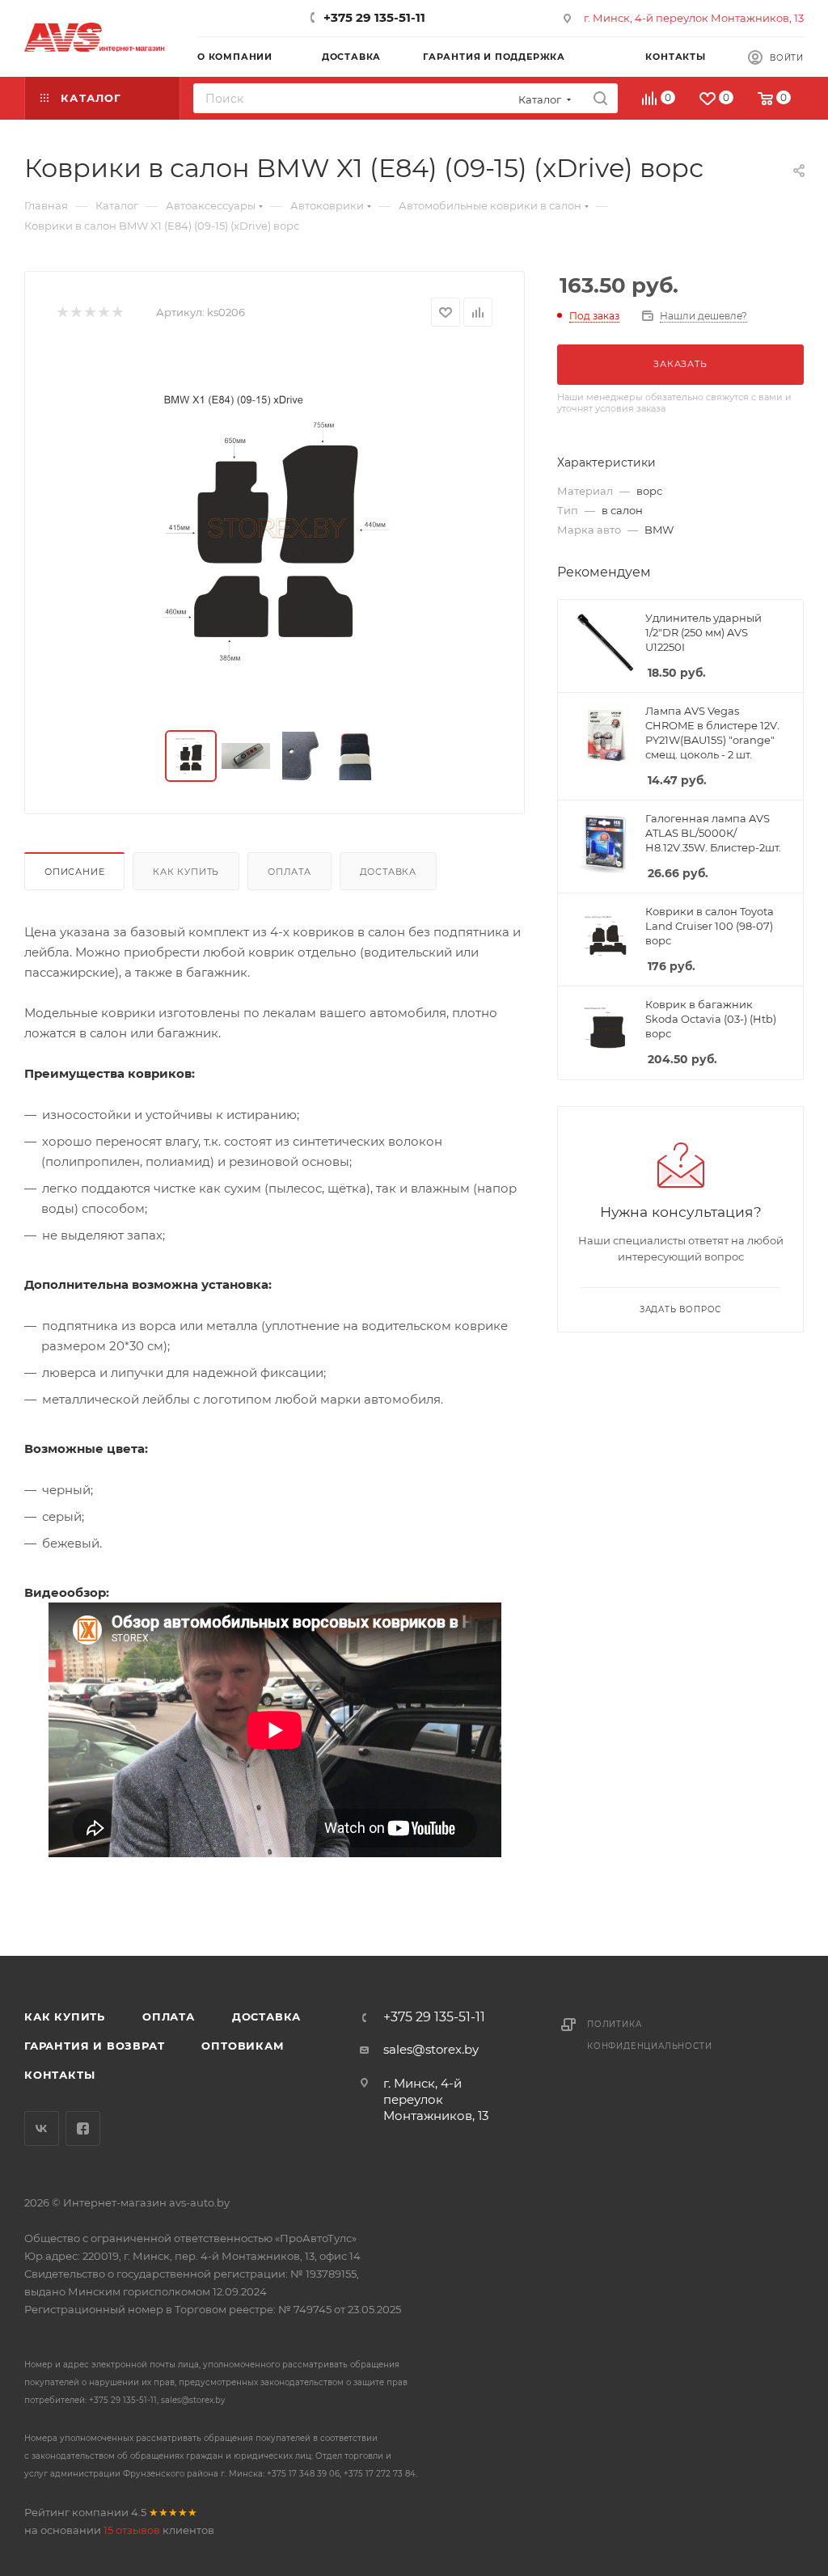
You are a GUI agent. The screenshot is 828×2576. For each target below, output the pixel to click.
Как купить (186, 872)
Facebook (83, 2128)
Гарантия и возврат (94, 2046)
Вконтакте (42, 2128)
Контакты (59, 2075)
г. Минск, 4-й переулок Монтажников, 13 (694, 18)
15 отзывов (132, 2530)
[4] (103, 312)
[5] (117, 312)
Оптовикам (243, 2046)
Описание (74, 872)
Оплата (289, 872)
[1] (62, 312)
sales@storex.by (431, 2049)
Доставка (388, 872)
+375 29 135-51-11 (374, 17)
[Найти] (600, 98)
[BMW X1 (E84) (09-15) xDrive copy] (275, 529)
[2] (76, 312)
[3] (89, 312)
